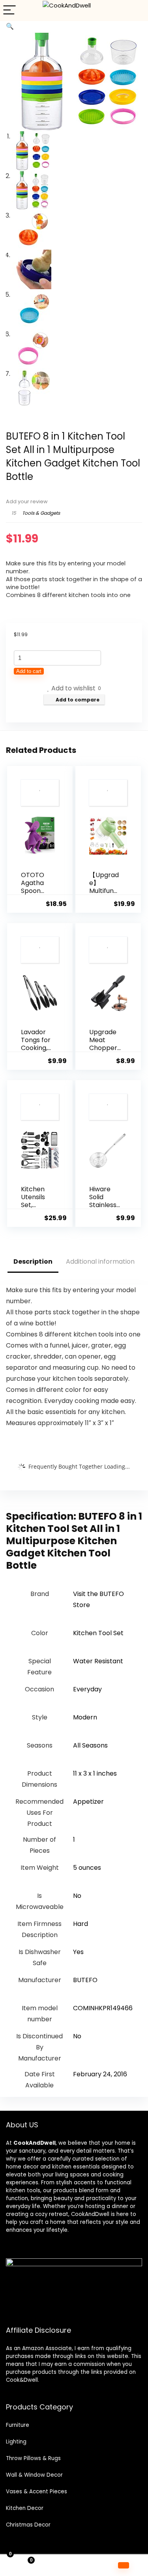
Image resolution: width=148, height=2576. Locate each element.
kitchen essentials (76, 2167)
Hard (81, 1924)
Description (33, 1261)
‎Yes (78, 1952)
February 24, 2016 (100, 2074)
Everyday (87, 1689)
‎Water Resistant (98, 1661)
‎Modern (85, 1717)
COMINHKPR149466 (103, 2008)
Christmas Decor (28, 2525)
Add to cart (29, 671)
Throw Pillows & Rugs (33, 2458)
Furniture (18, 2425)
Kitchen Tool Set (98, 1633)
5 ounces (87, 1868)
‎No (77, 1896)
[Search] (136, 10)
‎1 (74, 1840)
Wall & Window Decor (34, 2475)
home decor (22, 2167)
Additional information (100, 1261)
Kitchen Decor (25, 2508)
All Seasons (90, 1745)
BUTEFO (85, 1980)
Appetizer (88, 1802)
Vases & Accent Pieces (37, 2492)
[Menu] (9, 10)
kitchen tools (23, 2190)
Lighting (16, 2442)
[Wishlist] (74, 2565)
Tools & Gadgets (41, 513)
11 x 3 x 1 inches (95, 1773)
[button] (10, 26)
